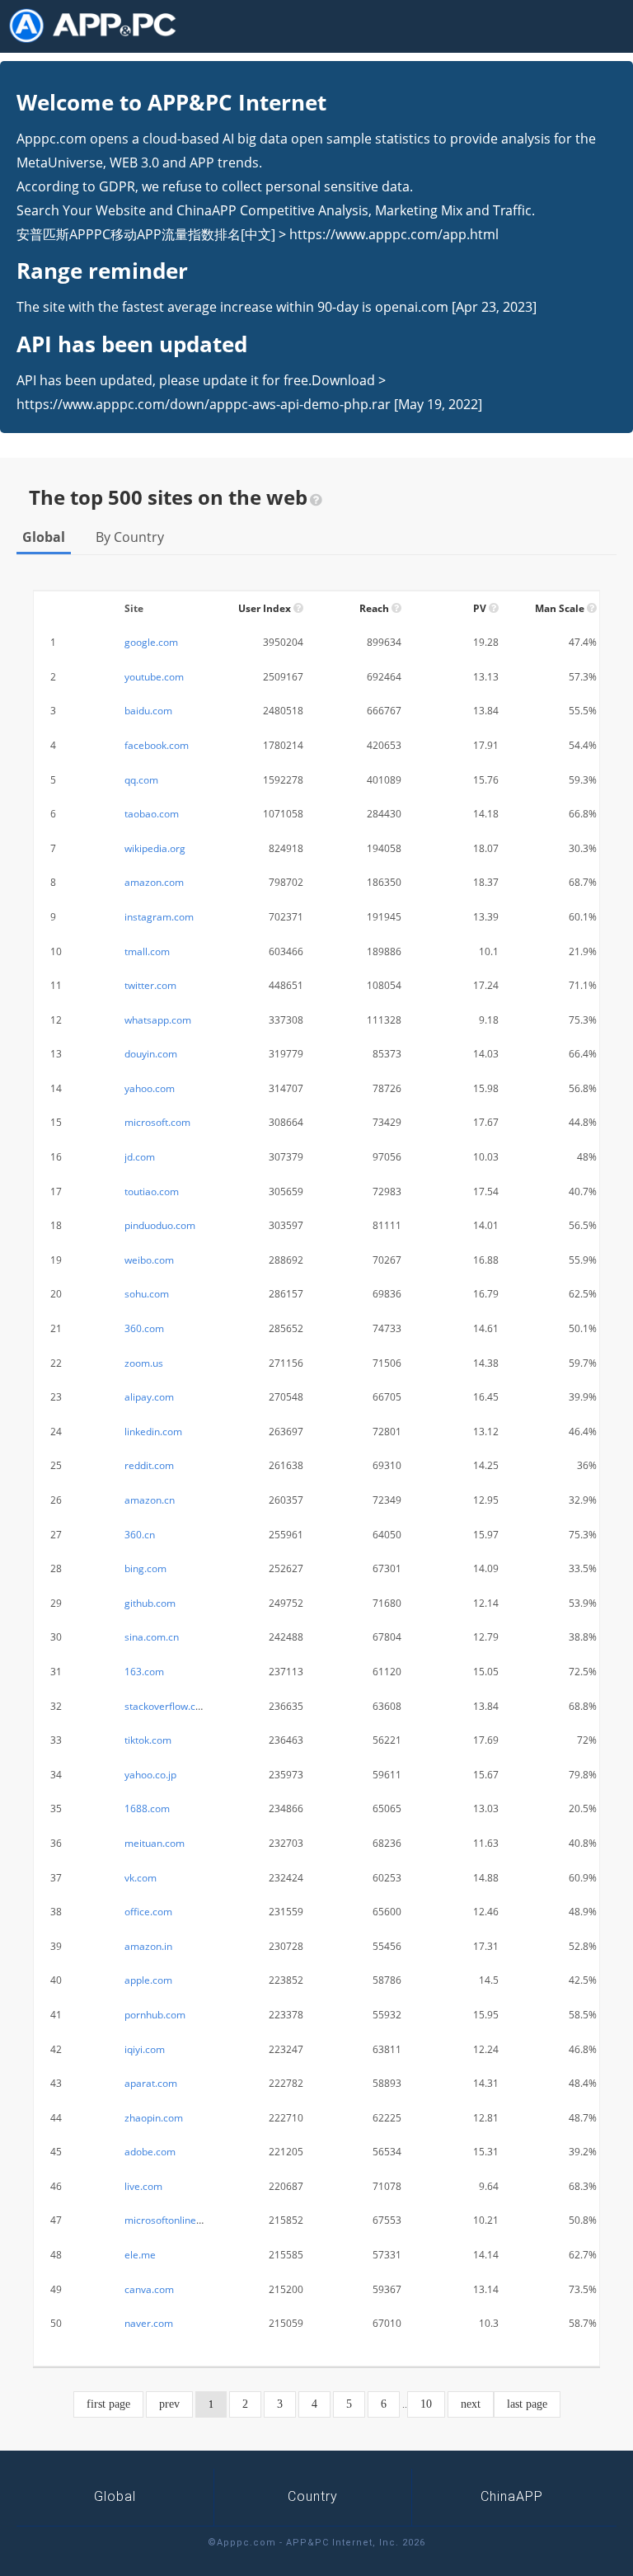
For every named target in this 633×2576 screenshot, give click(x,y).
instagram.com (159, 917)
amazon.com (154, 882)
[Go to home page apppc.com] (99, 26)
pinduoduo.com (160, 1225)
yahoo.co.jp (150, 1775)
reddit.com (149, 1465)
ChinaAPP (512, 2496)
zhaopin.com (154, 2118)
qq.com (141, 780)
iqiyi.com (145, 2049)
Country (313, 2496)
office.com (148, 1912)
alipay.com (149, 1397)
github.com (150, 1603)
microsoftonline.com (171, 2220)
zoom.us (144, 1363)
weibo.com (149, 1260)
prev (169, 2404)
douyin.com (151, 1054)
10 (426, 2404)
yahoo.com (150, 1088)
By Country (130, 537)
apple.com (148, 1980)
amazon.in (148, 1946)
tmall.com (147, 951)
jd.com (140, 1157)
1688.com (147, 1808)
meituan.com (155, 1843)
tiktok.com (148, 1740)
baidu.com (148, 711)
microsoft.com (157, 1122)
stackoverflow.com (167, 1706)
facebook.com (157, 745)
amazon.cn (150, 1500)
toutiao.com (152, 1191)
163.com (144, 1672)
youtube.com (154, 677)
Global (44, 537)
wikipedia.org (155, 848)
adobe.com (150, 2152)
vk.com (141, 1878)
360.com (144, 1328)
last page (527, 2404)
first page (108, 2404)
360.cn (140, 1535)
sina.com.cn (152, 1637)
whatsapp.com (158, 1020)
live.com (143, 2186)
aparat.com (151, 2083)
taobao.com (152, 814)
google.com (151, 642)
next (471, 2404)
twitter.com (150, 985)
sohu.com (147, 1294)
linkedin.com (153, 1432)
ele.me (140, 2255)
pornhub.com (155, 2015)
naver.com (149, 2323)
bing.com (145, 1568)
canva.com (149, 2289)
